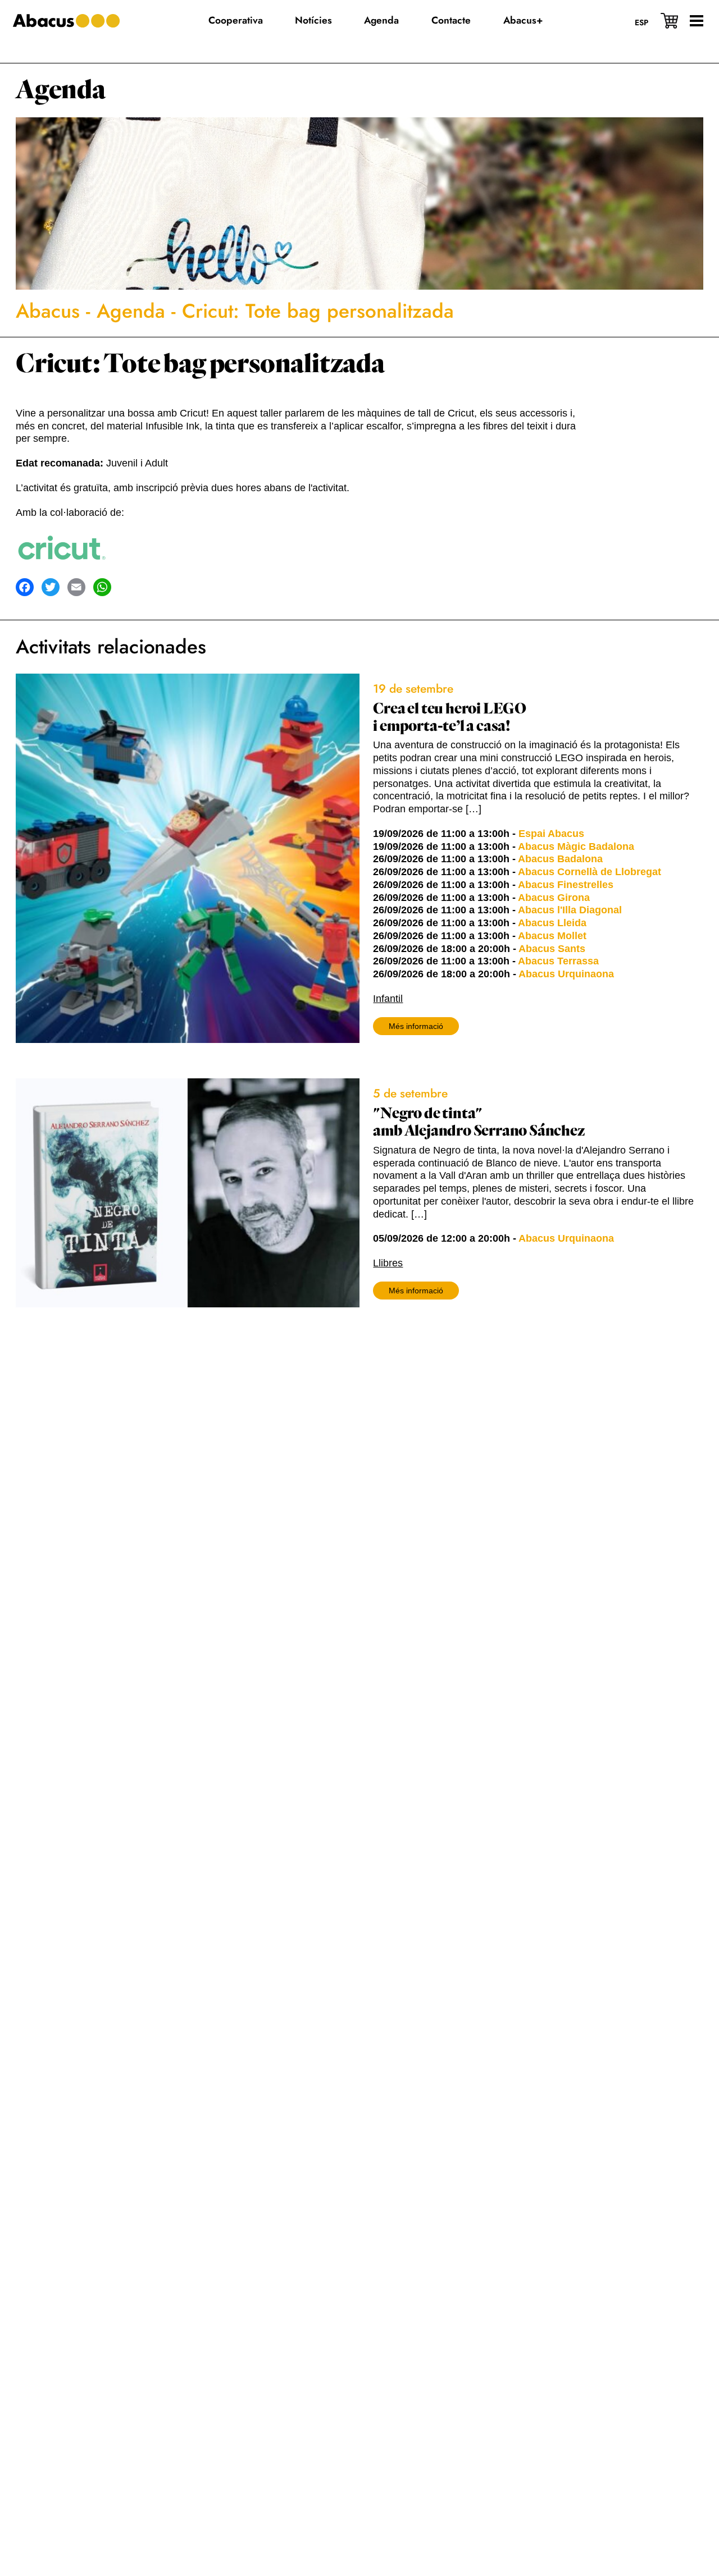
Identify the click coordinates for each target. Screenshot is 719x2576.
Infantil (388, 999)
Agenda (61, 90)
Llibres (388, 1263)
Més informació (416, 1026)
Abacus (48, 311)
